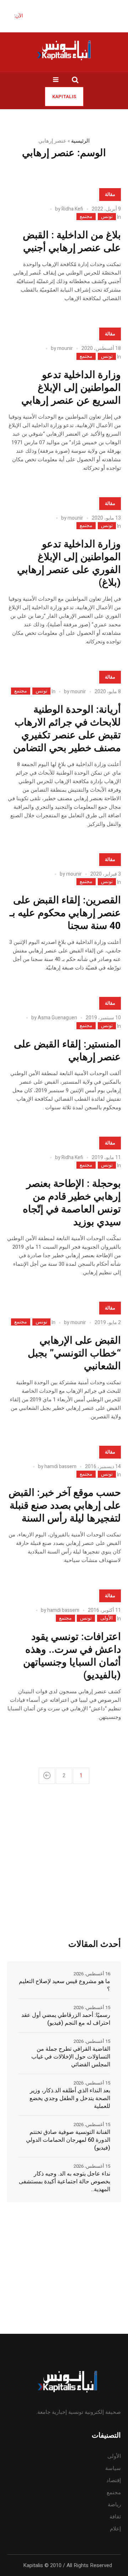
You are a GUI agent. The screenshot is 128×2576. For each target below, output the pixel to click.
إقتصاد (114, 2480)
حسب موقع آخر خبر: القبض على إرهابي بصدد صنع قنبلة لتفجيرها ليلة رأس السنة (65, 1506)
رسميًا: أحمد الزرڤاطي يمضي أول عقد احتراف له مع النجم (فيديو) (66, 2019)
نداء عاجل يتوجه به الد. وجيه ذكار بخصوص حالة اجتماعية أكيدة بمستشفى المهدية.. (65, 2182)
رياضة (114, 2505)
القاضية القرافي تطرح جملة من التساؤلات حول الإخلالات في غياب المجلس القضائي (71, 2057)
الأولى (106, 1618)
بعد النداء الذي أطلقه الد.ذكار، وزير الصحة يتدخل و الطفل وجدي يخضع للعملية (70, 2098)
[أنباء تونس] (64, 50)
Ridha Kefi (72, 209)
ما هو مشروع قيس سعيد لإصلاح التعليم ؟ (65, 1985)
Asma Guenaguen (57, 1018)
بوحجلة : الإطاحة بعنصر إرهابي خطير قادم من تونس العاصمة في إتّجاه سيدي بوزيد (72, 1203)
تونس (107, 217)
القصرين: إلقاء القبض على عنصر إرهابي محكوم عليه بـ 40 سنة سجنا (65, 913)
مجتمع (86, 217)
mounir (65, 348)
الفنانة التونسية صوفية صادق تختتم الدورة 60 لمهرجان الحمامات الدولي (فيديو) (68, 2140)
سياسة (113, 2468)
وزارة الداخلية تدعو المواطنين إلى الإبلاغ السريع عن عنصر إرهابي (71, 388)
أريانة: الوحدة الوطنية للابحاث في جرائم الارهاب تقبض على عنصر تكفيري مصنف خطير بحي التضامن (67, 729)
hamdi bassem (60, 1467)
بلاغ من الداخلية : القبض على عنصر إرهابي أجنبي (72, 242)
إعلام (115, 2529)
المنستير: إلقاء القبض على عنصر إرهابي (67, 1051)
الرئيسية (80, 141)
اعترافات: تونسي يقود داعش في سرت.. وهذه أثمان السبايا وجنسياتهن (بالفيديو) (72, 1656)
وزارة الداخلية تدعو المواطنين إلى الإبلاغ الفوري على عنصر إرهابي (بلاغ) (69, 564)
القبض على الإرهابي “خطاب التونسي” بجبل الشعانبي (74, 1353)
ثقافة (115, 2517)
